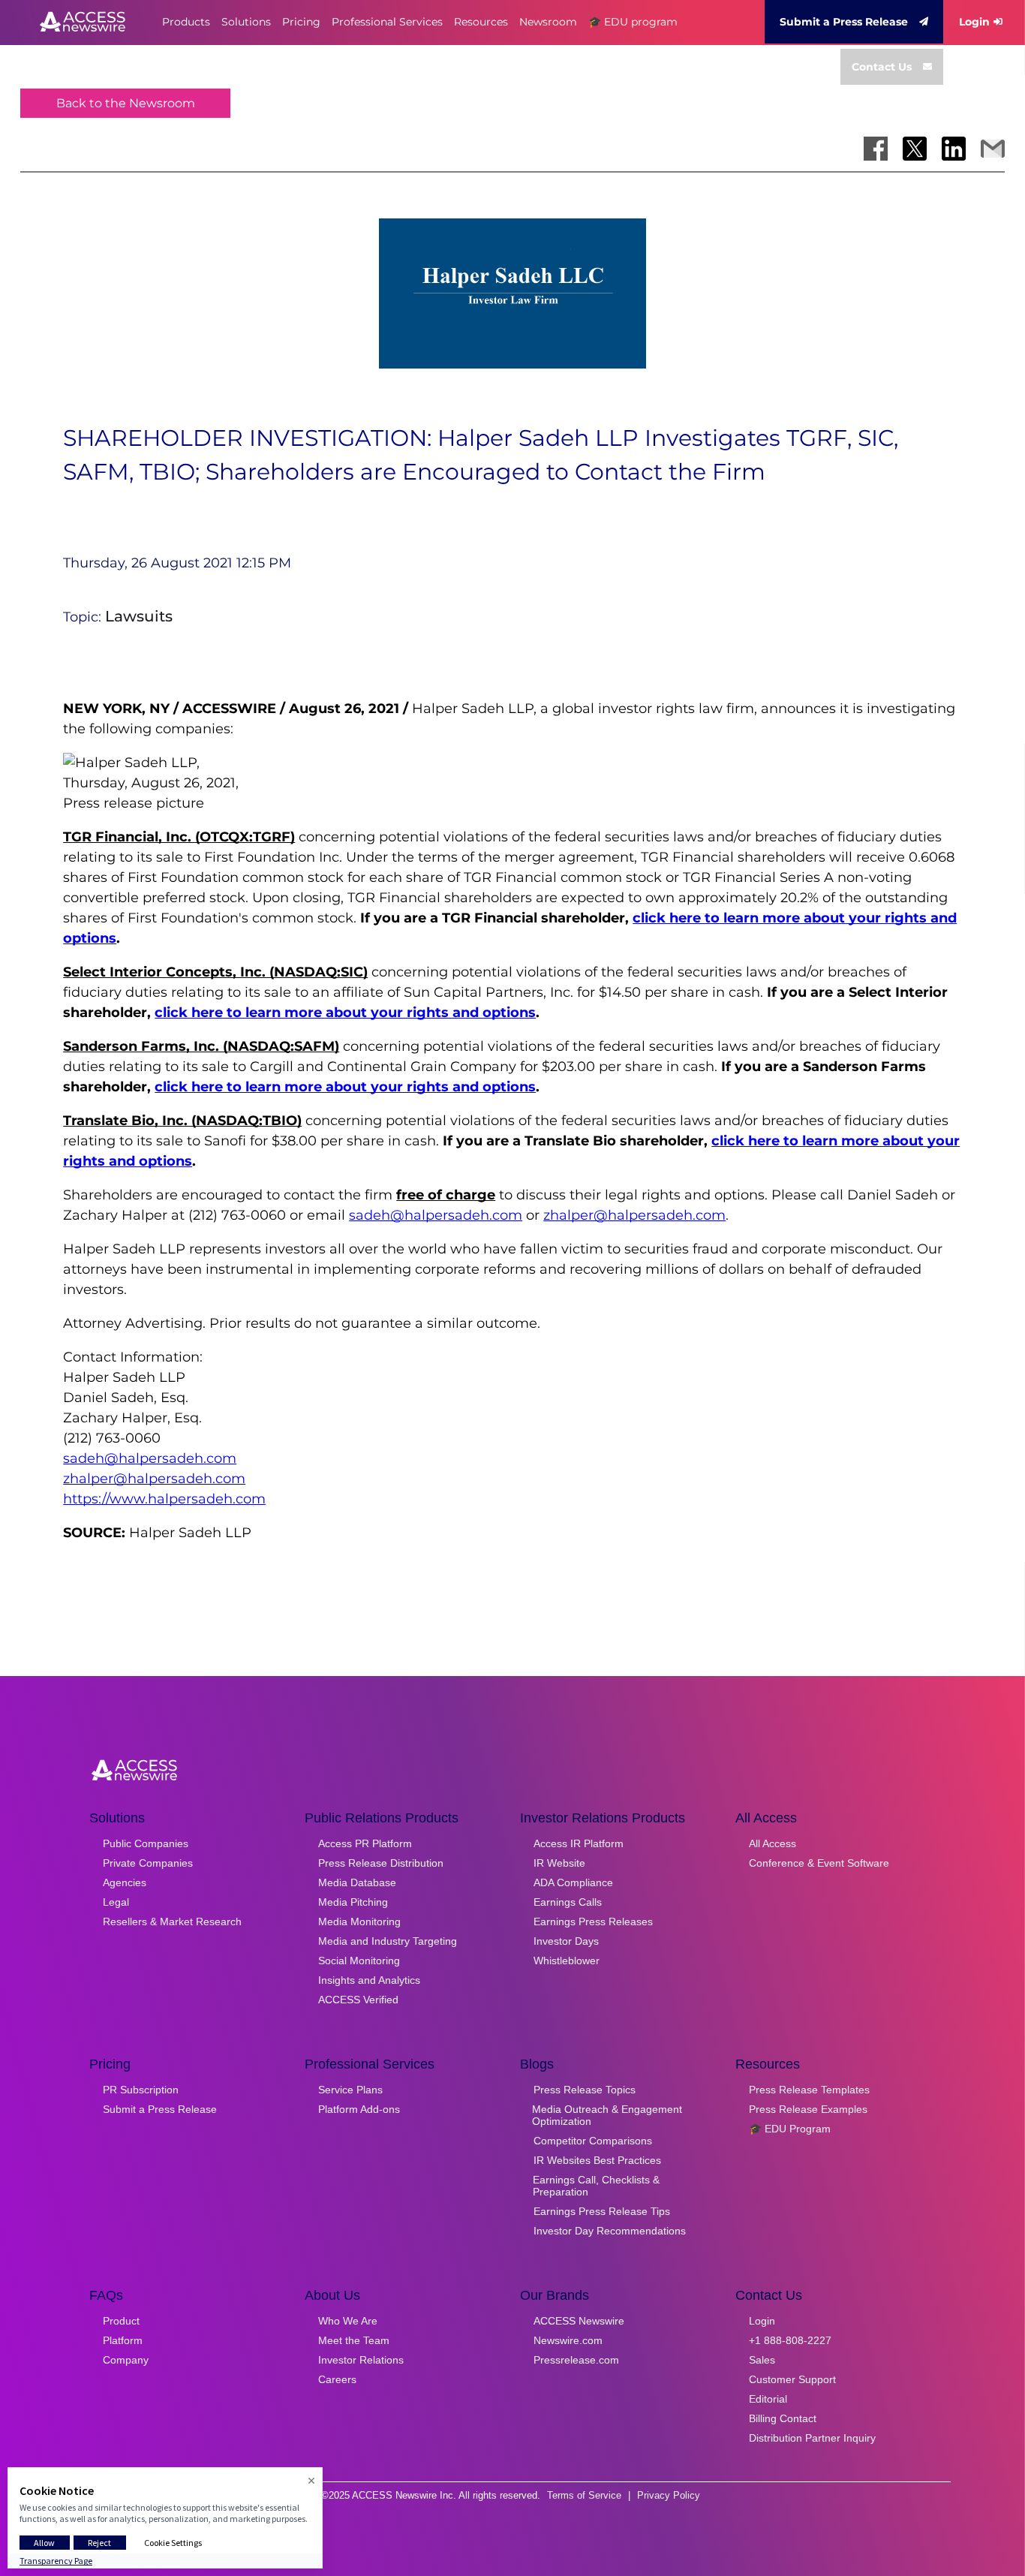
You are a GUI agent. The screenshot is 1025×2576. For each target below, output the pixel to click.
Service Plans (350, 2090)
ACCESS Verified (358, 2000)
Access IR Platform (579, 1843)
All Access (773, 1843)
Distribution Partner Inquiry (812, 2438)
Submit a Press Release (844, 22)
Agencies (125, 1882)
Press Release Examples (808, 2109)
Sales (762, 2360)
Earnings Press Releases (593, 1921)
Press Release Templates (809, 2090)
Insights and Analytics (369, 1980)
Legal (116, 1902)
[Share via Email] (993, 149)
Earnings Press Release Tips (602, 2211)
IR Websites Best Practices (597, 2160)
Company (126, 2360)
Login (974, 22)
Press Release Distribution (381, 1863)
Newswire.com (568, 2340)
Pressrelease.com (576, 2360)
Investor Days (566, 1941)
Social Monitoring (359, 1961)
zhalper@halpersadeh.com (634, 1215)
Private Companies (148, 1863)
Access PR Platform (365, 1843)
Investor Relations (361, 2360)
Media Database (357, 1882)
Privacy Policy (669, 2495)
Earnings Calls (568, 1902)
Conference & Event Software (819, 1863)
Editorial (768, 2399)
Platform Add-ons (359, 2109)
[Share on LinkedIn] (954, 149)
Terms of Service (584, 2495)
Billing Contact (783, 2418)
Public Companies (146, 1843)
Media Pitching (353, 1902)
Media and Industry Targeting (388, 1941)
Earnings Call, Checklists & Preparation (596, 2186)
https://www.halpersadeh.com (164, 1499)
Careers (337, 2379)
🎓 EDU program (633, 22)
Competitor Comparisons (593, 2141)
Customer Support (792, 2379)
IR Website (559, 1863)
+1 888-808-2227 (790, 2340)
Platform (123, 2340)
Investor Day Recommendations (610, 2231)
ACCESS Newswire (579, 2321)
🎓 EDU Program (790, 2129)
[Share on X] (915, 149)
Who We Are (348, 2321)
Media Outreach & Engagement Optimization (607, 2115)
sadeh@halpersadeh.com (436, 1215)
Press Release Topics (585, 2090)
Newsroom (548, 22)
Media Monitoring (359, 1921)
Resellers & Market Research (172, 1921)
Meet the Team (354, 2340)
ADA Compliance (573, 1882)
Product (121, 2321)
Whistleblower (567, 1961)
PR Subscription (141, 2090)
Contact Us (882, 67)
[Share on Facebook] (876, 149)
